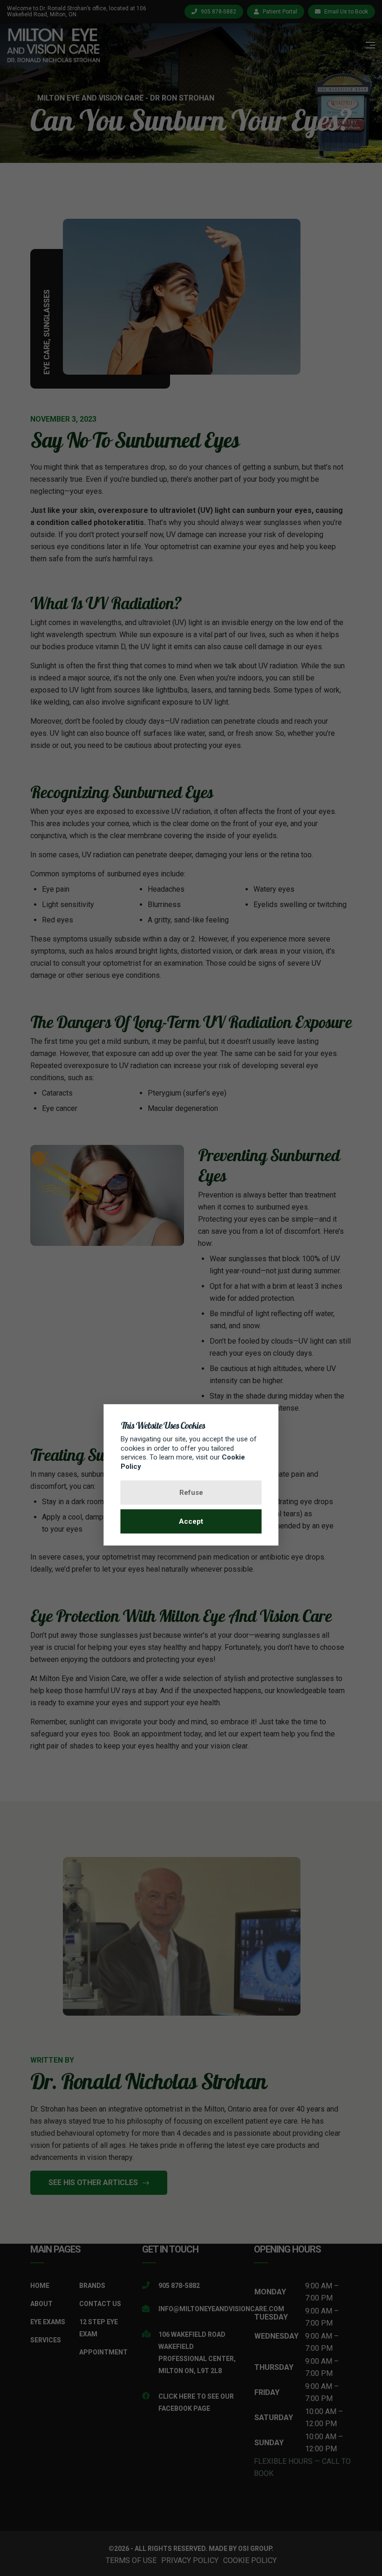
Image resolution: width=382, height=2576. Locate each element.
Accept (191, 1521)
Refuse (191, 1493)
